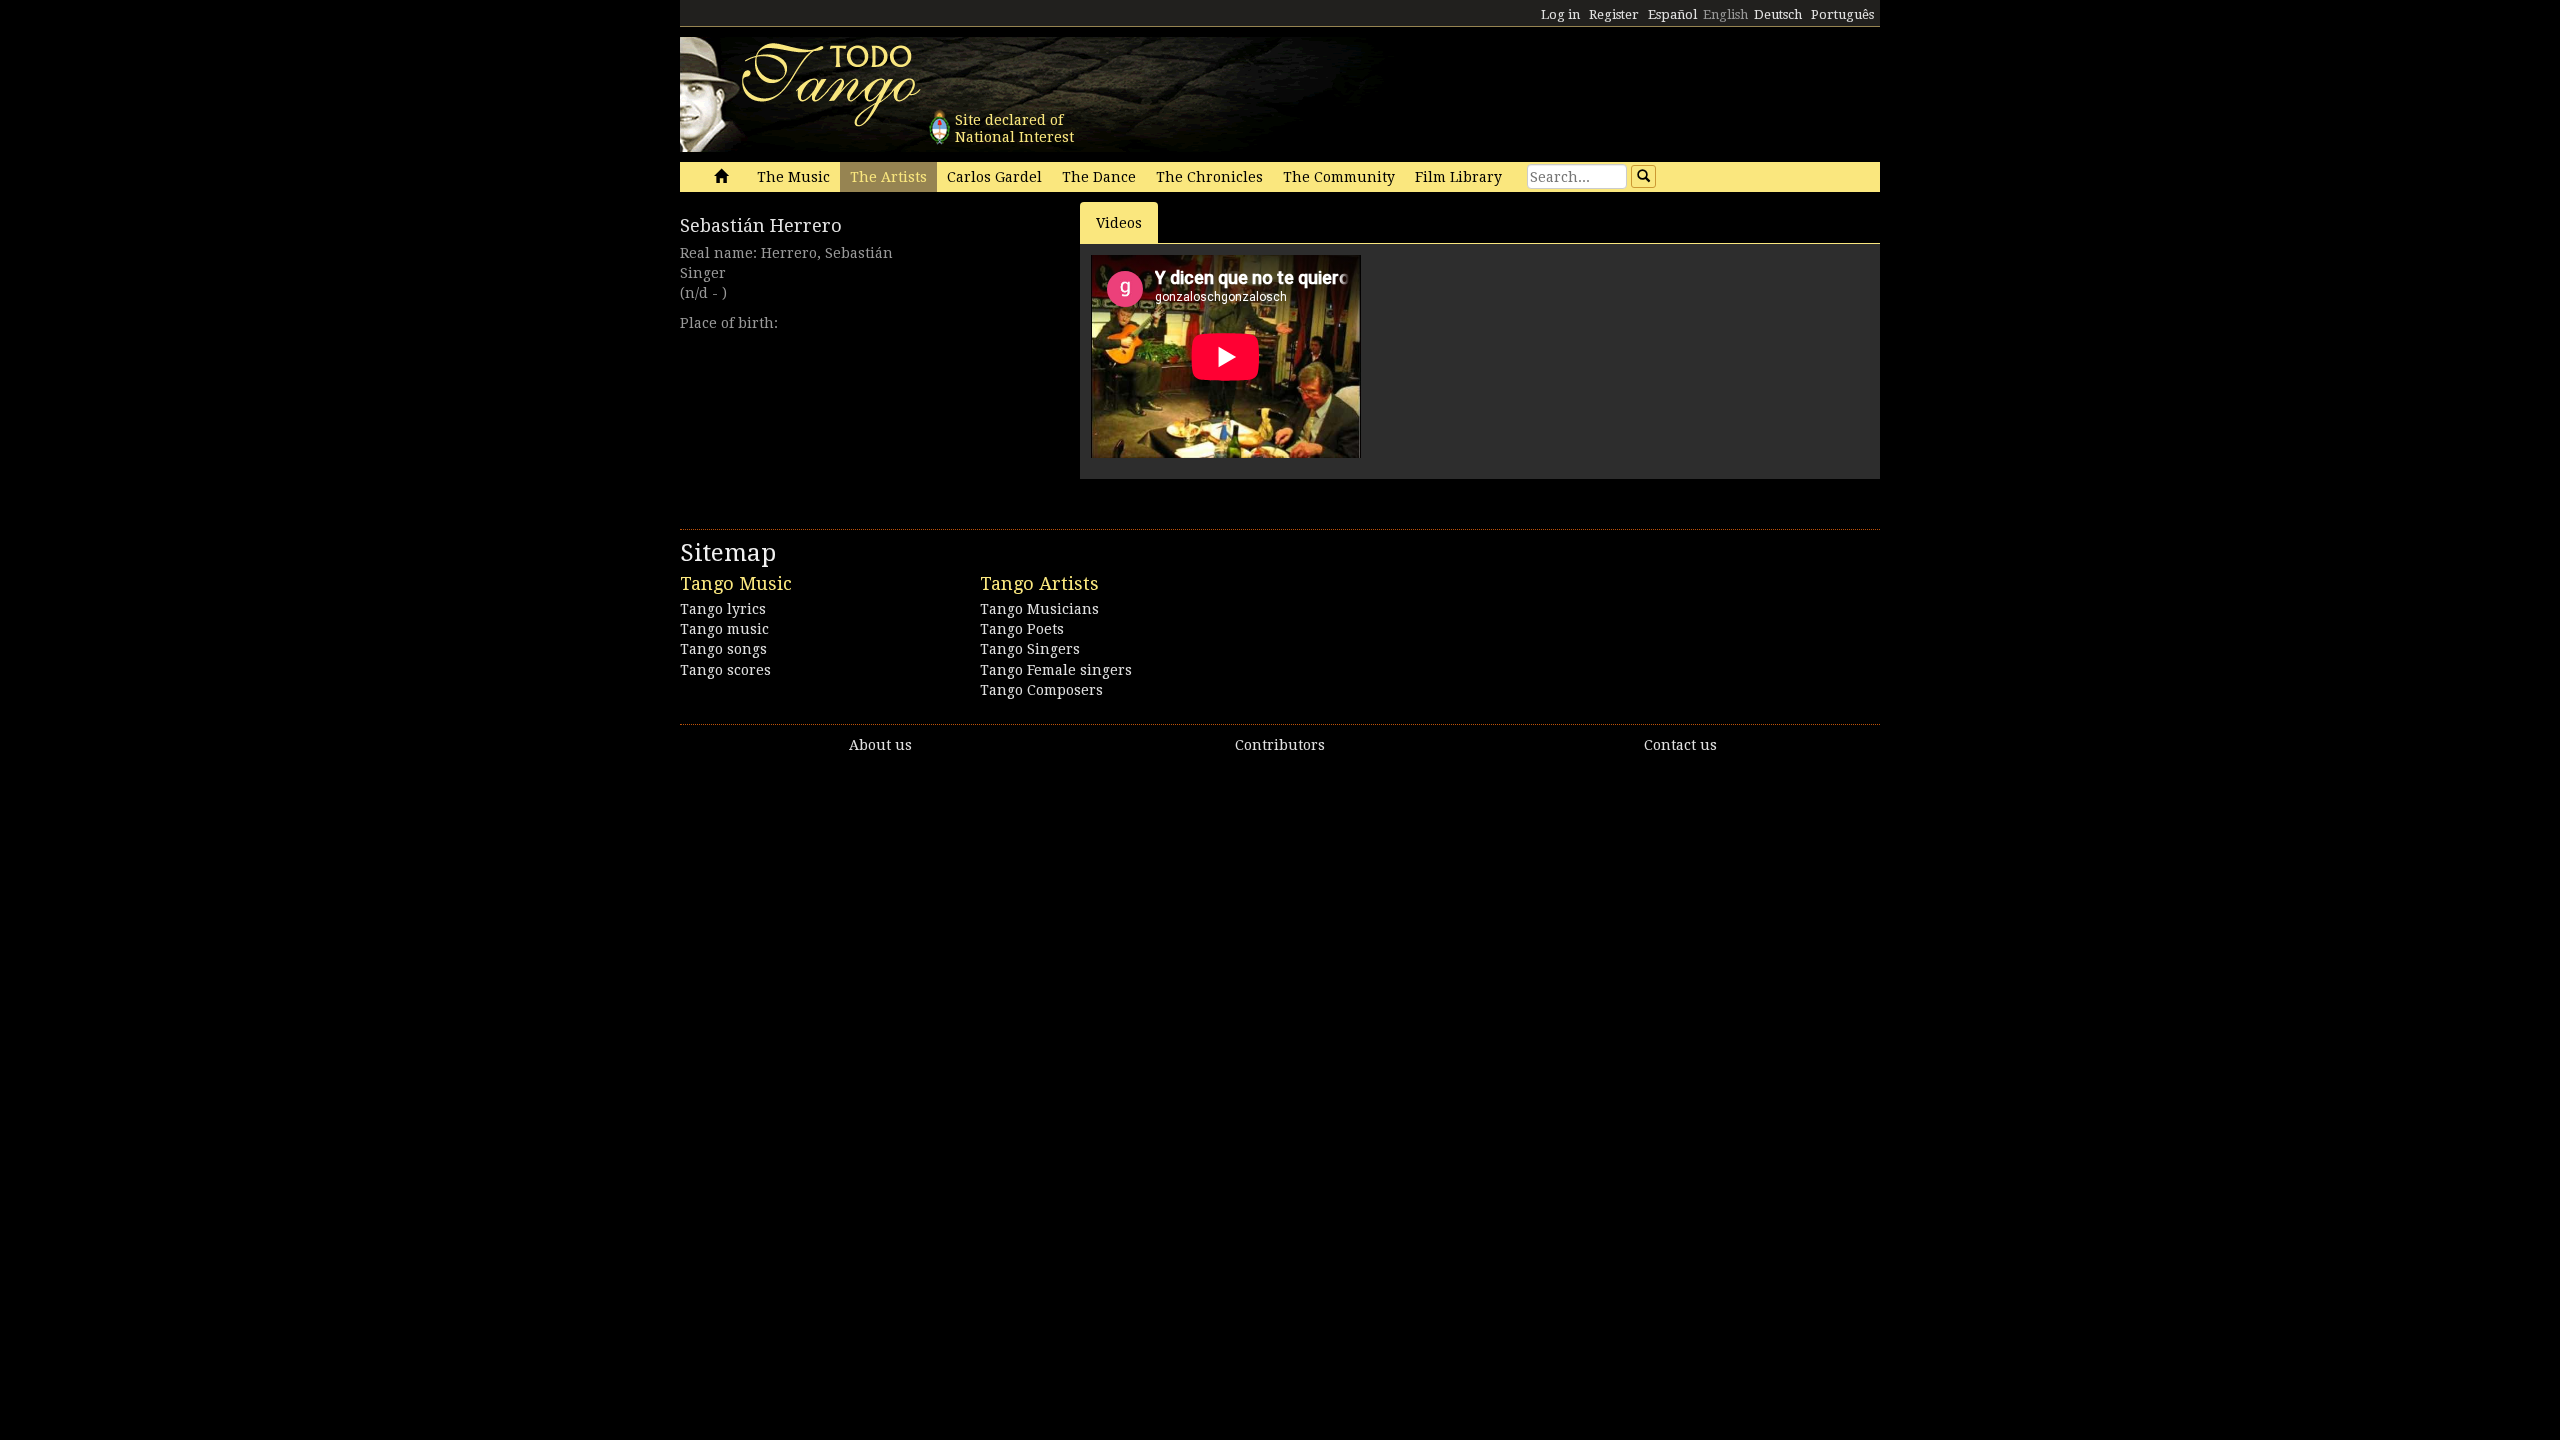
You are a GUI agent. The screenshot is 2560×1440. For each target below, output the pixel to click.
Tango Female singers (1056, 670)
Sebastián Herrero (761, 225)
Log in (1560, 14)
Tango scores (725, 670)
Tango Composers (1041, 690)
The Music (793, 177)
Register (1614, 14)
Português (1842, 14)
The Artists (888, 177)
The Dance (1099, 177)
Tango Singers (1030, 649)
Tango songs (723, 649)
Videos (1119, 223)
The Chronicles (1209, 177)
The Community (1339, 177)
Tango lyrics (723, 609)
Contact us (1680, 745)
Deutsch (1778, 14)
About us (880, 745)
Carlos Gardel (994, 177)
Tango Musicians (1039, 609)
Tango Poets (1022, 629)
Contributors (1280, 745)
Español (1672, 14)
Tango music (724, 629)
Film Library (1458, 177)
